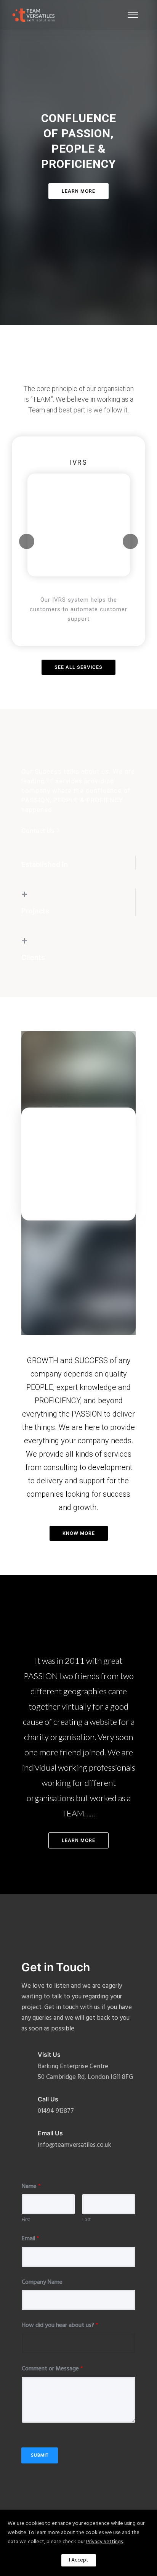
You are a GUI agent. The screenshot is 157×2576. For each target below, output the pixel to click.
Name (31, 2187)
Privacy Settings (104, 2542)
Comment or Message (52, 2369)
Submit (40, 2455)
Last (87, 2220)
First (26, 2220)
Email (30, 2239)
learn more (78, 1840)
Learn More (78, 191)
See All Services (78, 667)
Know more (79, 1533)
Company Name (42, 2282)
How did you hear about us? (60, 2326)
